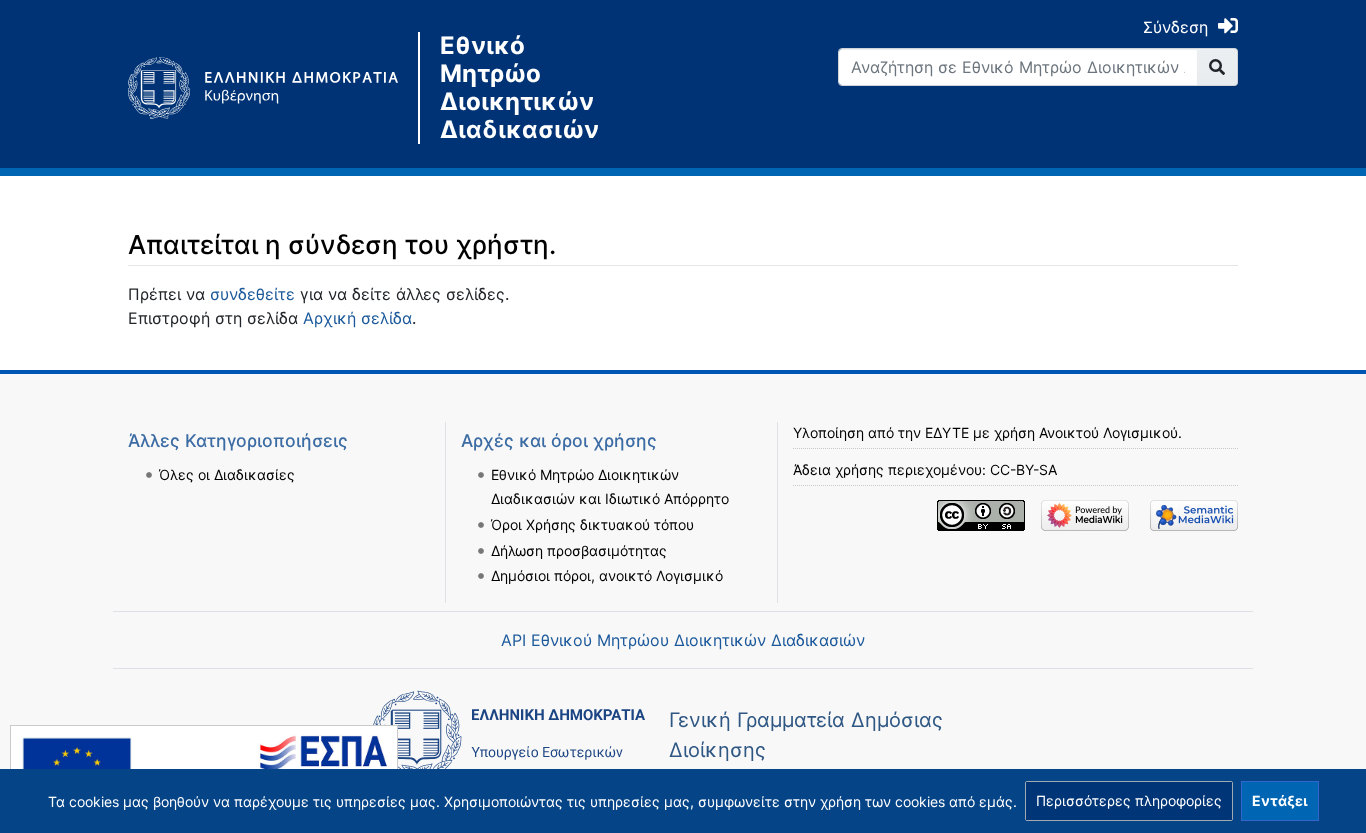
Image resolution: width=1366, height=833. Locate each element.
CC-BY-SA (1023, 469)
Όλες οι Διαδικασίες (227, 474)
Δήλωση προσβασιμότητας (579, 550)
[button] (1129, 801)
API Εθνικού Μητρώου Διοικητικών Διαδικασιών (683, 640)
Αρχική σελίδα (357, 318)
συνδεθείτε (252, 294)
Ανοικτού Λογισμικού (1108, 432)
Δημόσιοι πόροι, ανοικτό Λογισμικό (607, 575)
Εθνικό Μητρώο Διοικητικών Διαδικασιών (519, 88)
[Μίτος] (273, 88)
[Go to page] (1217, 67)
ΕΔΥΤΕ (947, 432)
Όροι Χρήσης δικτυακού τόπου (592, 524)
